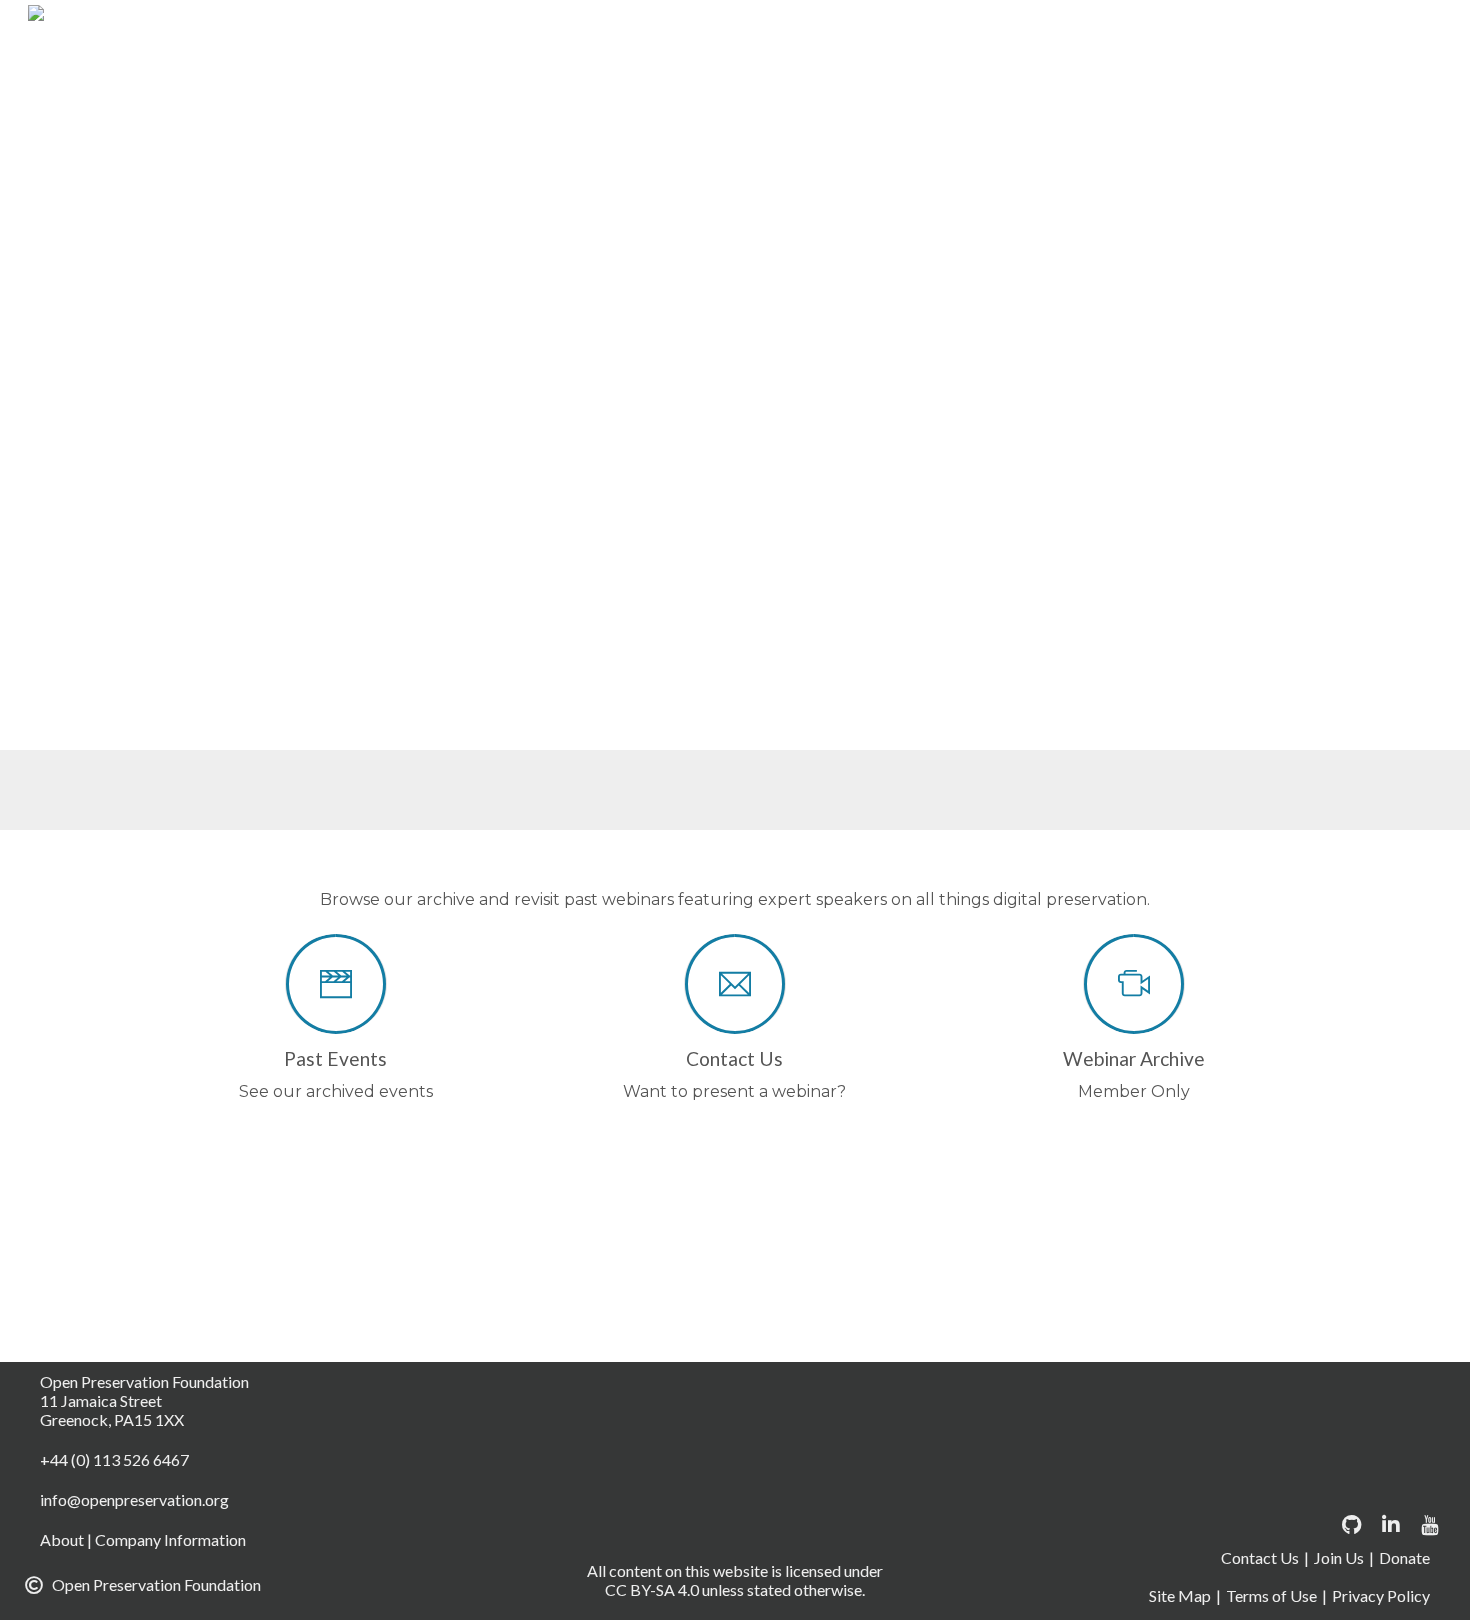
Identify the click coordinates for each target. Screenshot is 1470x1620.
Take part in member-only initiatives (636, 365)
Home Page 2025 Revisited (904, 173)
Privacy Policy (932, 221)
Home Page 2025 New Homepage (630, 173)
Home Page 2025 (953, 125)
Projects (1056, 221)
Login (1069, 173)
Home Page (803, 125)
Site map (1279, 221)
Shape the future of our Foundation (972, 317)
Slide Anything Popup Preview (1139, 269)
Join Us (1339, 1557)
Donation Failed (777, 77)
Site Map (1180, 1595)
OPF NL (679, 221)
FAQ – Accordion (655, 125)
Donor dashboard (1118, 77)
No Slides (1301, 173)
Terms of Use (662, 269)
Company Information (873, 29)
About (522, 29)
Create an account (1192, 29)
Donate (1331, 29)
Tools (771, 269)
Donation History (945, 77)
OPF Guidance (555, 221)
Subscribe (536, 269)
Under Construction (907, 269)
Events (525, 125)
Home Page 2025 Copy (1146, 125)
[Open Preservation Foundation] (254, 26)
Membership (1178, 173)
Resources (1168, 221)
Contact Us (1039, 29)
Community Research (667, 29)
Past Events (794, 221)
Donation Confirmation (588, 77)
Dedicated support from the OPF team (648, 317)
